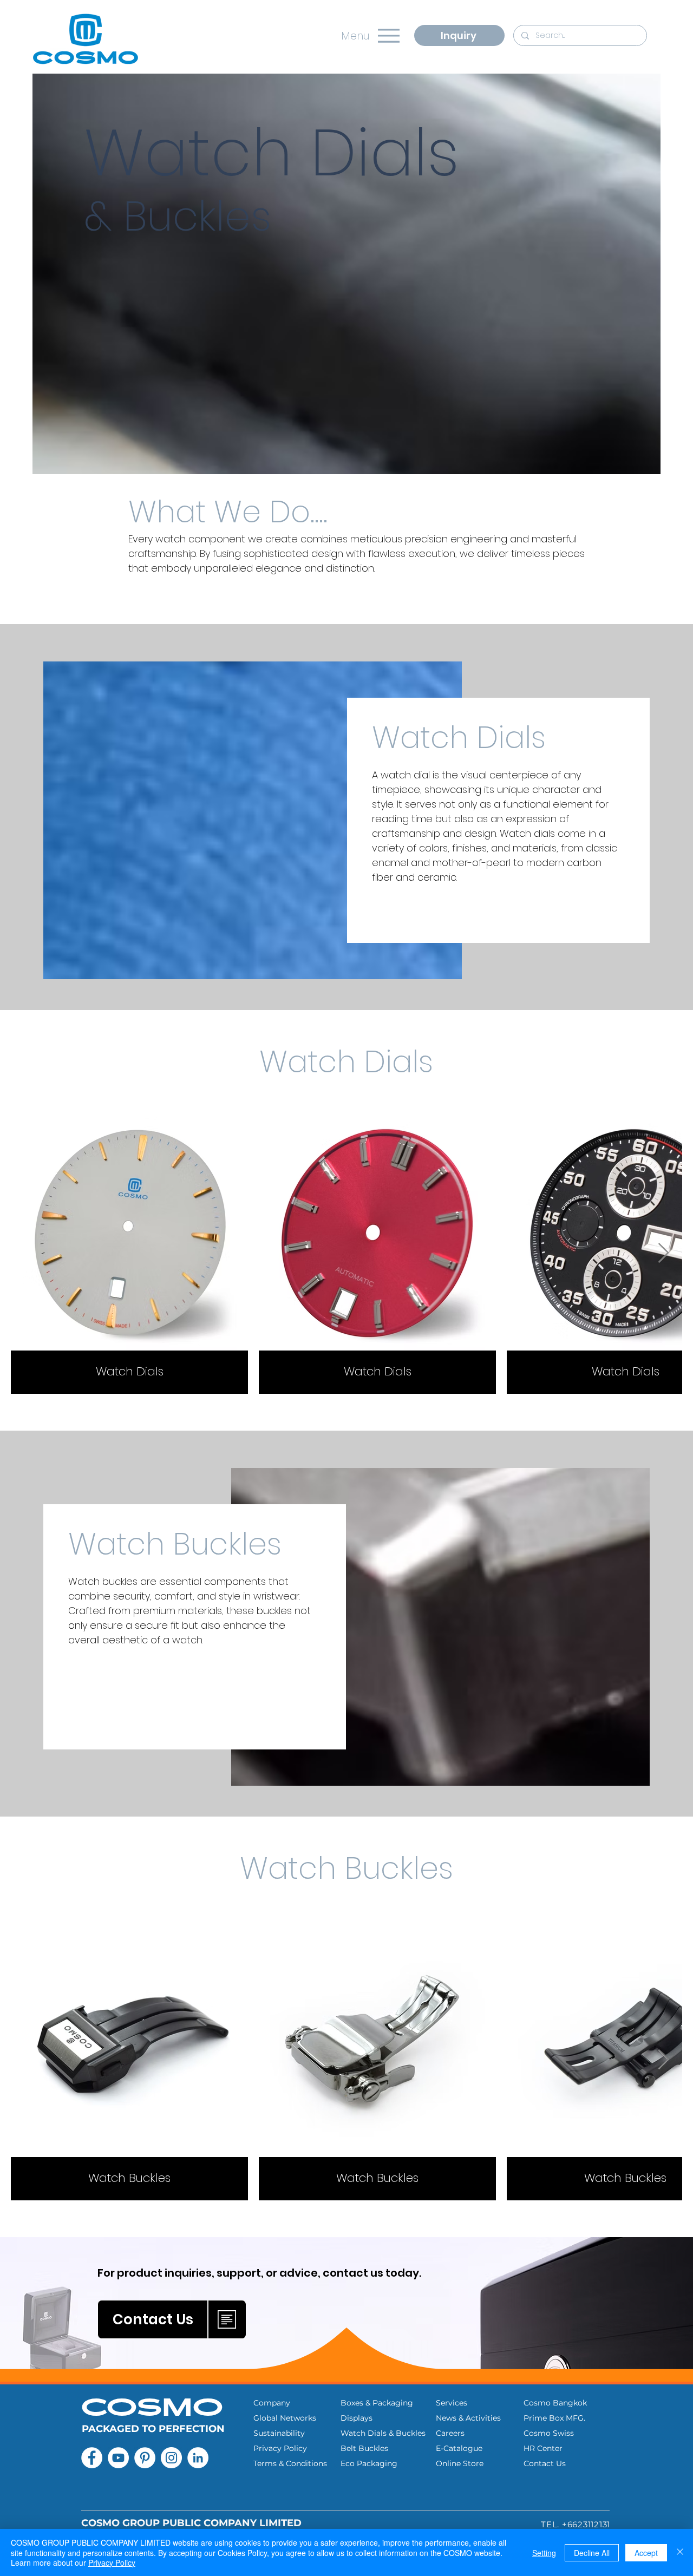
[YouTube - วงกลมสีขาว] (118, 2458)
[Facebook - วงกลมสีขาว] (92, 2458)
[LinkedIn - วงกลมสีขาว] (198, 2458)
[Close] (680, 2552)
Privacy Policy (112, 2562)
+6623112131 (586, 2524)
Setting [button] (544, 2553)
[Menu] (388, 35)
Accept (646, 2553)
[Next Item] (663, 1253)
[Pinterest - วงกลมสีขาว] (145, 2458)
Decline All (592, 2553)
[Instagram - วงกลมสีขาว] (171, 2458)
